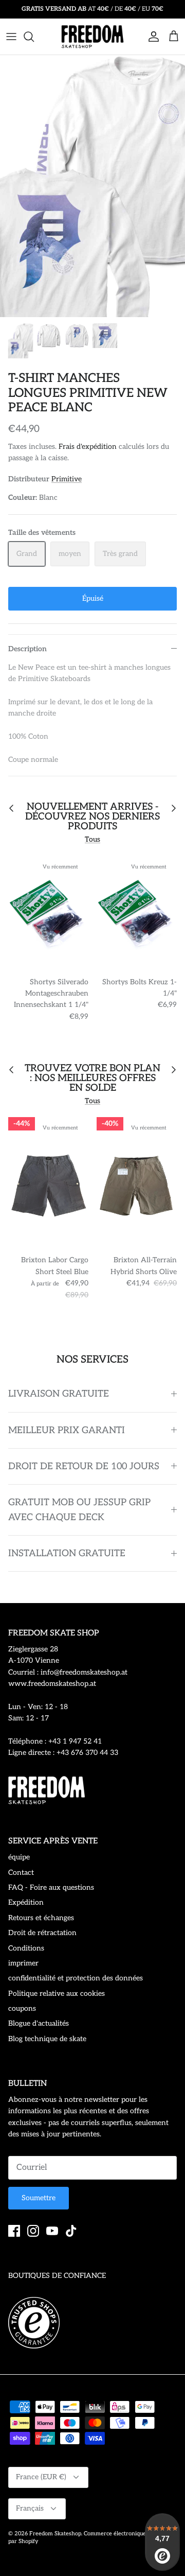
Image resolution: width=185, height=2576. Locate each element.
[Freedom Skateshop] (92, 37)
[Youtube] (52, 2231)
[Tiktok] (71, 2231)
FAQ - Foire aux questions (51, 1887)
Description (27, 649)
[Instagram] (33, 2231)
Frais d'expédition (88, 447)
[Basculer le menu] (11, 37)
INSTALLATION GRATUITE (67, 1553)
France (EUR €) (41, 2477)
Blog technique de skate (47, 2039)
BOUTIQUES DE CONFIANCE (57, 2276)
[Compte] (151, 37)
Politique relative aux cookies (57, 1994)
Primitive (67, 479)
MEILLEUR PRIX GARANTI (67, 1430)
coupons (22, 2008)
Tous (92, 839)
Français (30, 2508)
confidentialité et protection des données (76, 1978)
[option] (92, 186)
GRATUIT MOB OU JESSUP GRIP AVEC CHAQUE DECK (79, 1510)
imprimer (23, 1963)
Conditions (26, 1948)
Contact (21, 1873)
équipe (19, 1857)
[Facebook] (14, 2231)
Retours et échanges (41, 1918)
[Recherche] (34, 37)
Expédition (26, 1902)
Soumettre (39, 2198)
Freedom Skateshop (55, 2534)
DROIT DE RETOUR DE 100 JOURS (84, 1466)
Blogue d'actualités (39, 2023)
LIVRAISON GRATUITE (59, 1394)
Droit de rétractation (42, 1933)
